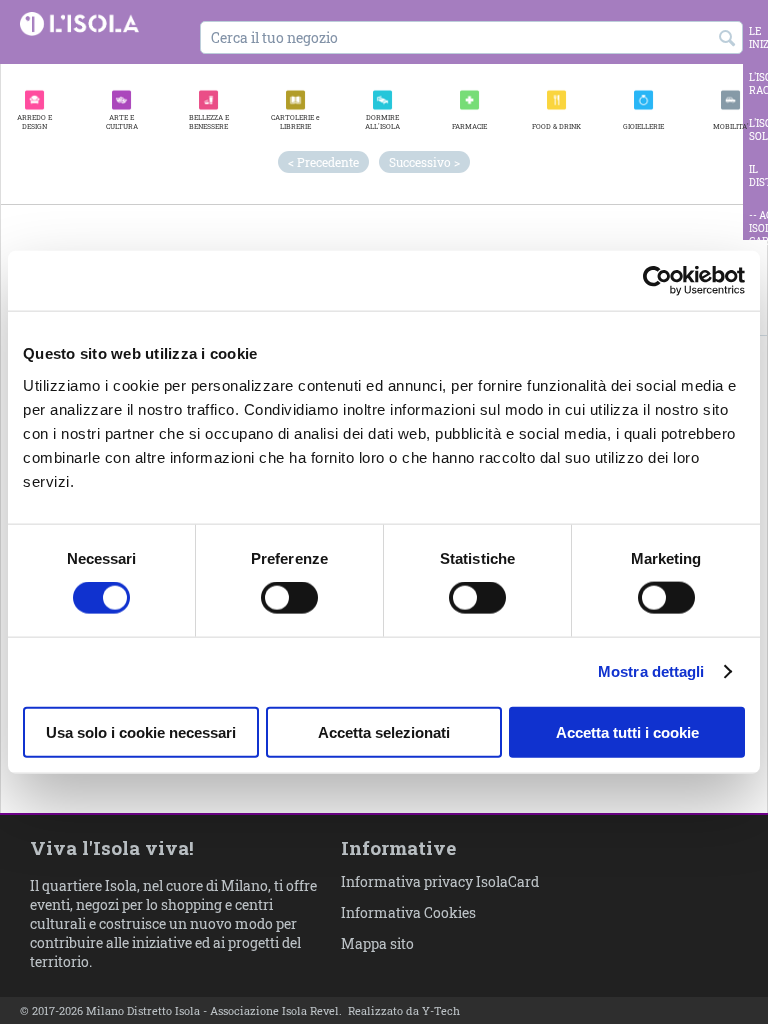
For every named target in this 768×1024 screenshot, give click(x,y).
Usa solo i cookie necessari (141, 731)
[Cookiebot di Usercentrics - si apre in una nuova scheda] (657, 281)
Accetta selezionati (384, 731)
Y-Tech (441, 1010)
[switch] (289, 598)
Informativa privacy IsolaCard (440, 881)
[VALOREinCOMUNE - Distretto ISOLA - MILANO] (79, 22)
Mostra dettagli (651, 671)
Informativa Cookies (408, 912)
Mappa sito (377, 943)
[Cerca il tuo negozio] (728, 39)
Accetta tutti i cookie (627, 731)
